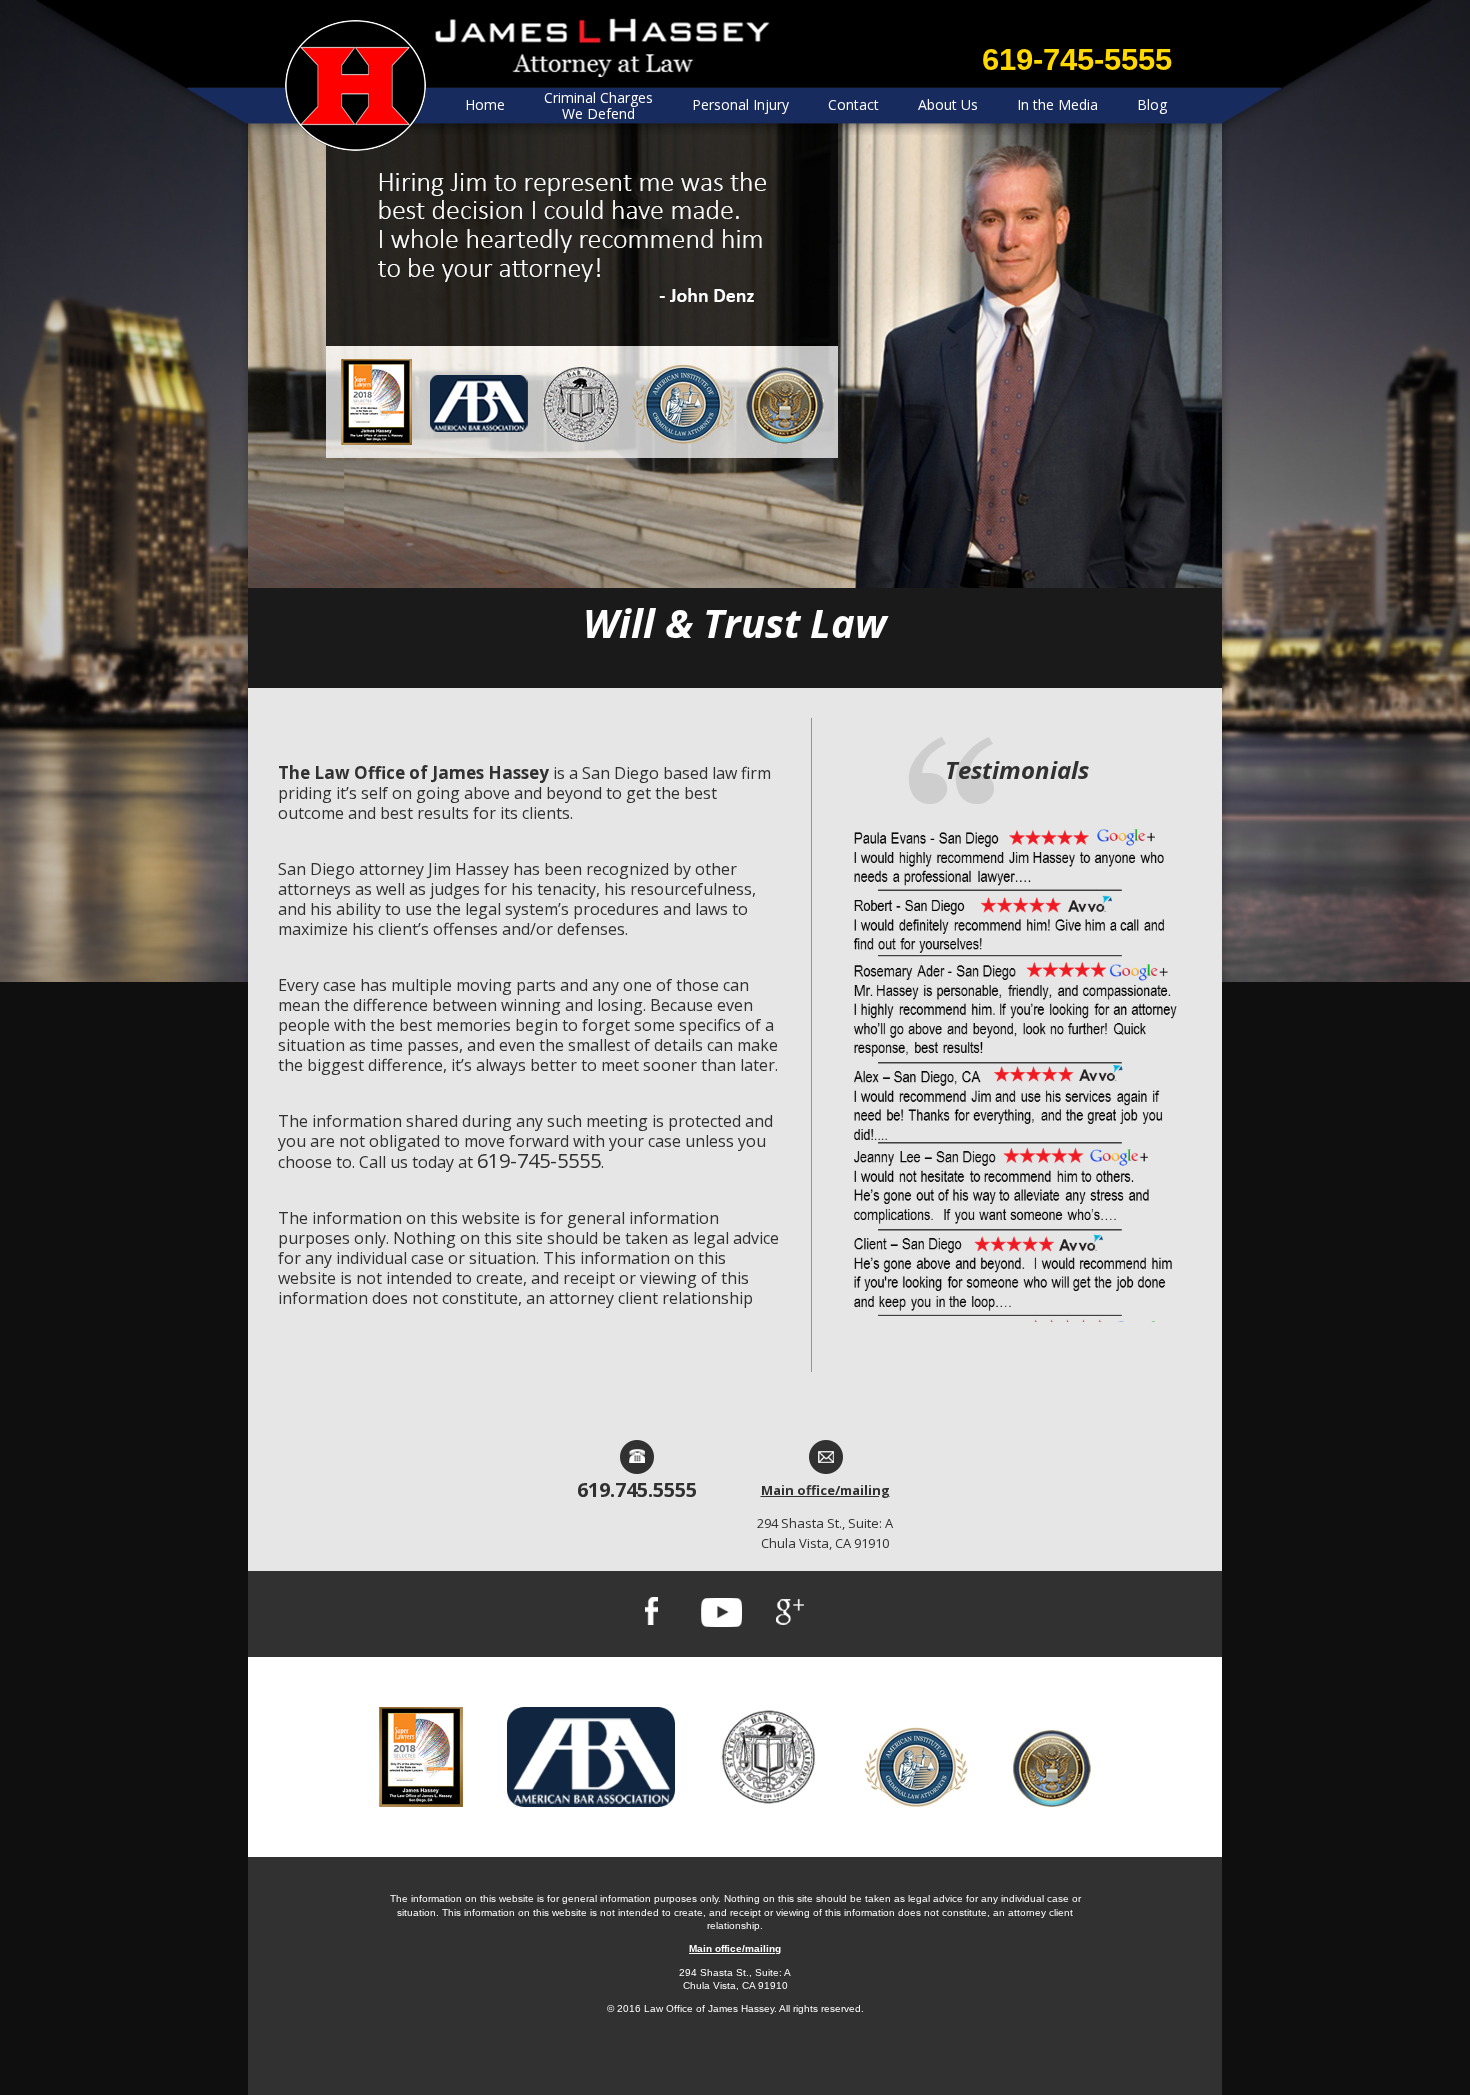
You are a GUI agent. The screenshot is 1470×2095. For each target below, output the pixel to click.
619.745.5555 (637, 1489)
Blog (1152, 104)
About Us (948, 104)
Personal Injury (740, 104)
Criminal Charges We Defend (598, 105)
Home (485, 104)
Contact (853, 104)
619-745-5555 (1077, 59)
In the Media (1057, 104)
